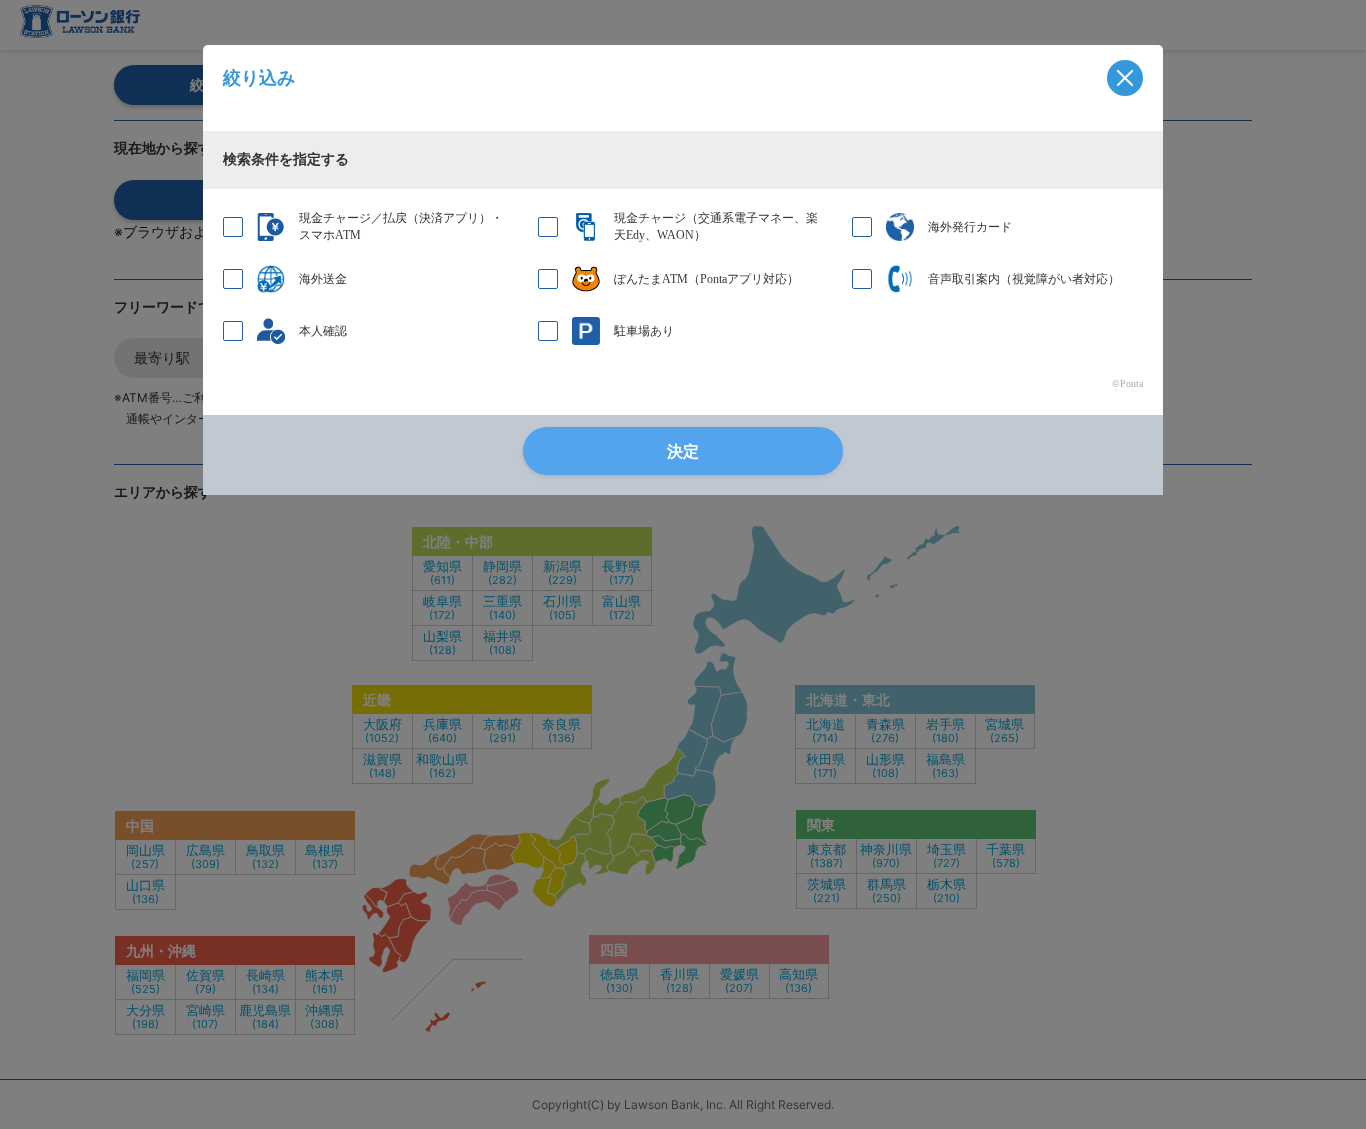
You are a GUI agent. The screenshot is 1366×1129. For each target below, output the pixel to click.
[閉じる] (1125, 78)
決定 (683, 451)
